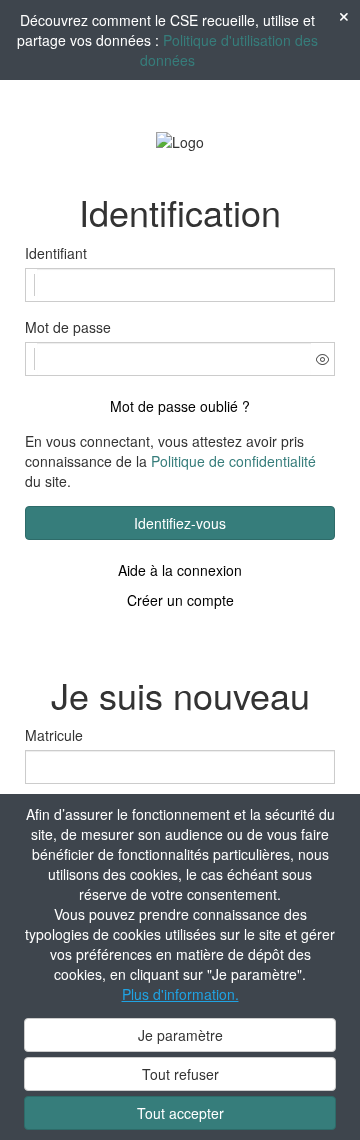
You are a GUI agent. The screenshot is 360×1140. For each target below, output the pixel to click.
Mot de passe (68, 327)
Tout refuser (180, 1074)
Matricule (54, 735)
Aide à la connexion (180, 570)
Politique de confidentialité (233, 461)
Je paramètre (180, 1035)
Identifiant (56, 253)
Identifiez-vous (180, 523)
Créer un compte (180, 600)
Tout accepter (180, 1113)
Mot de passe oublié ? (180, 406)
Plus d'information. (180, 994)
